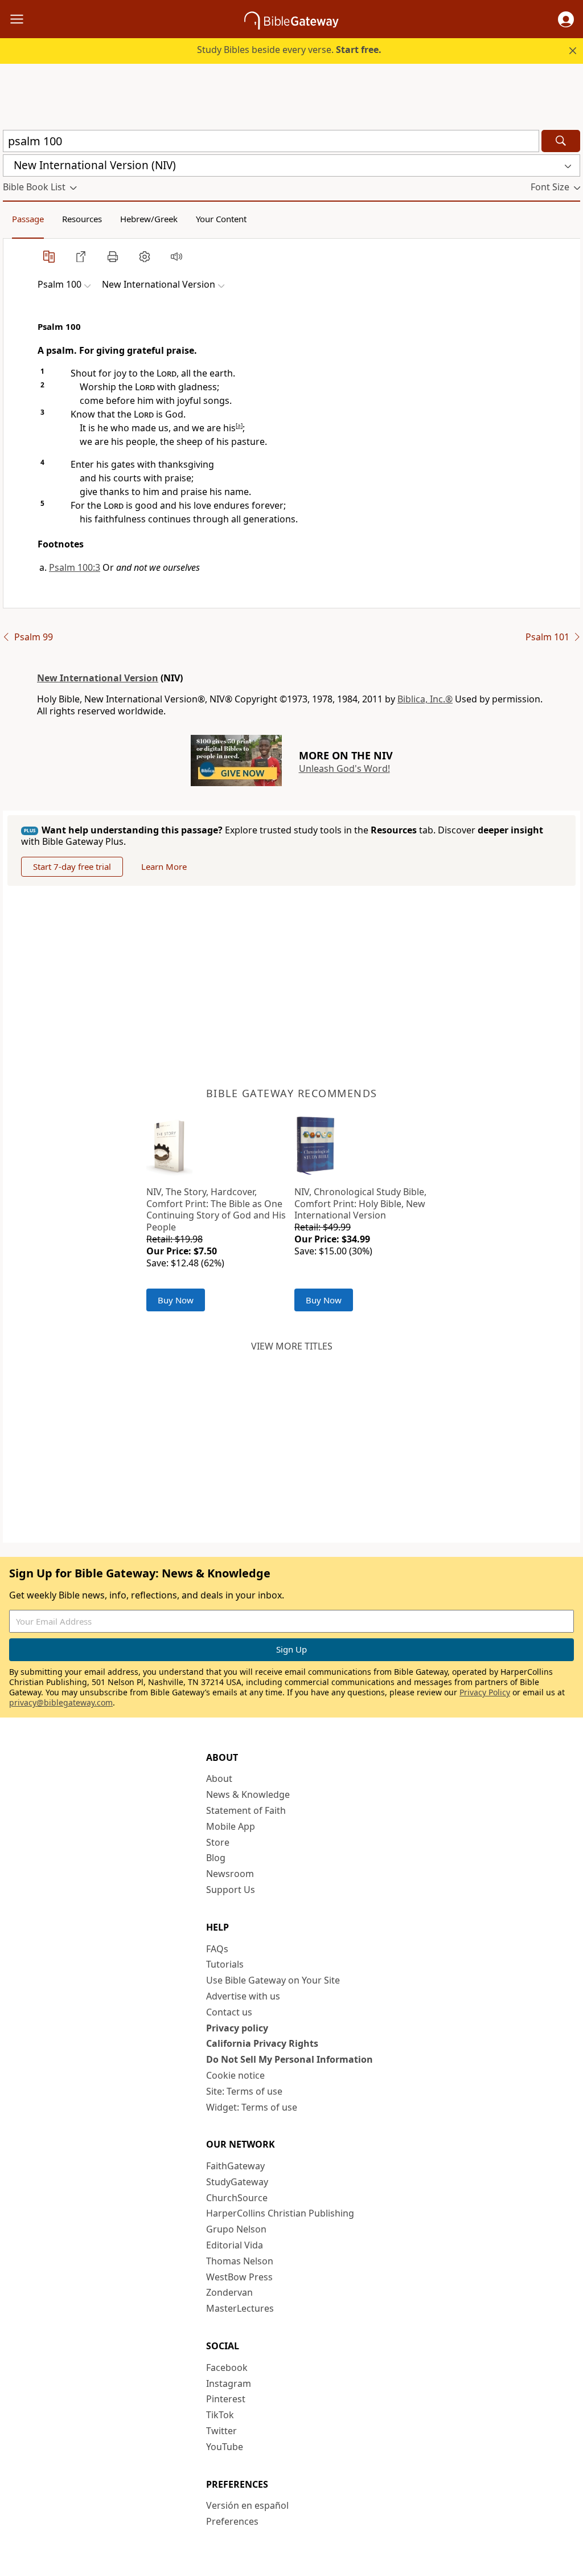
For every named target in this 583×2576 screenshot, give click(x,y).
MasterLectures (240, 2308)
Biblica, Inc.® (425, 699)
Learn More (164, 866)
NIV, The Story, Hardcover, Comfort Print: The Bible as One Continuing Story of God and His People (216, 1209)
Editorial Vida (235, 2245)
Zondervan (229, 2292)
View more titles (292, 1346)
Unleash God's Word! (344, 768)
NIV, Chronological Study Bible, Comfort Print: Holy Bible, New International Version (360, 1204)
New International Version (98, 678)
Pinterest (226, 2399)
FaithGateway (235, 2166)
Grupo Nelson (236, 2229)
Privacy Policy (485, 1692)
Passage (28, 219)
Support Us (231, 1890)
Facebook (227, 2368)
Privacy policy (237, 2028)
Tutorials (225, 1964)
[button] (566, 19)
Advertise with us (243, 1996)
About (219, 1778)
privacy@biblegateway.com (61, 1702)
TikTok (220, 2415)
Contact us (229, 2012)
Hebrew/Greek (149, 219)
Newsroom (230, 1874)
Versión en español (247, 2505)
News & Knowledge (248, 1794)
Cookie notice (235, 2075)
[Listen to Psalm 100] (176, 256)
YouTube (225, 2447)
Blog (216, 1858)
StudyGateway (237, 2182)
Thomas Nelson (240, 2261)
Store (218, 1842)
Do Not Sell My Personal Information (290, 2059)
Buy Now (176, 1300)
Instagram (229, 2383)
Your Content (221, 219)
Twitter (221, 2431)
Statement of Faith (246, 1810)
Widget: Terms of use (252, 2107)
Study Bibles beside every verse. (289, 50)
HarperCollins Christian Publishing (280, 2213)
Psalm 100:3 (75, 567)
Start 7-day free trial (72, 866)
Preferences (232, 2521)
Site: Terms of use (244, 2091)
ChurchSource (237, 2198)
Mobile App (231, 1826)
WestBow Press (239, 2277)
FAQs (217, 1949)
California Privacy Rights (262, 2043)
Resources (82, 219)
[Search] (561, 141)
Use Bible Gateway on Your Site (273, 1980)
